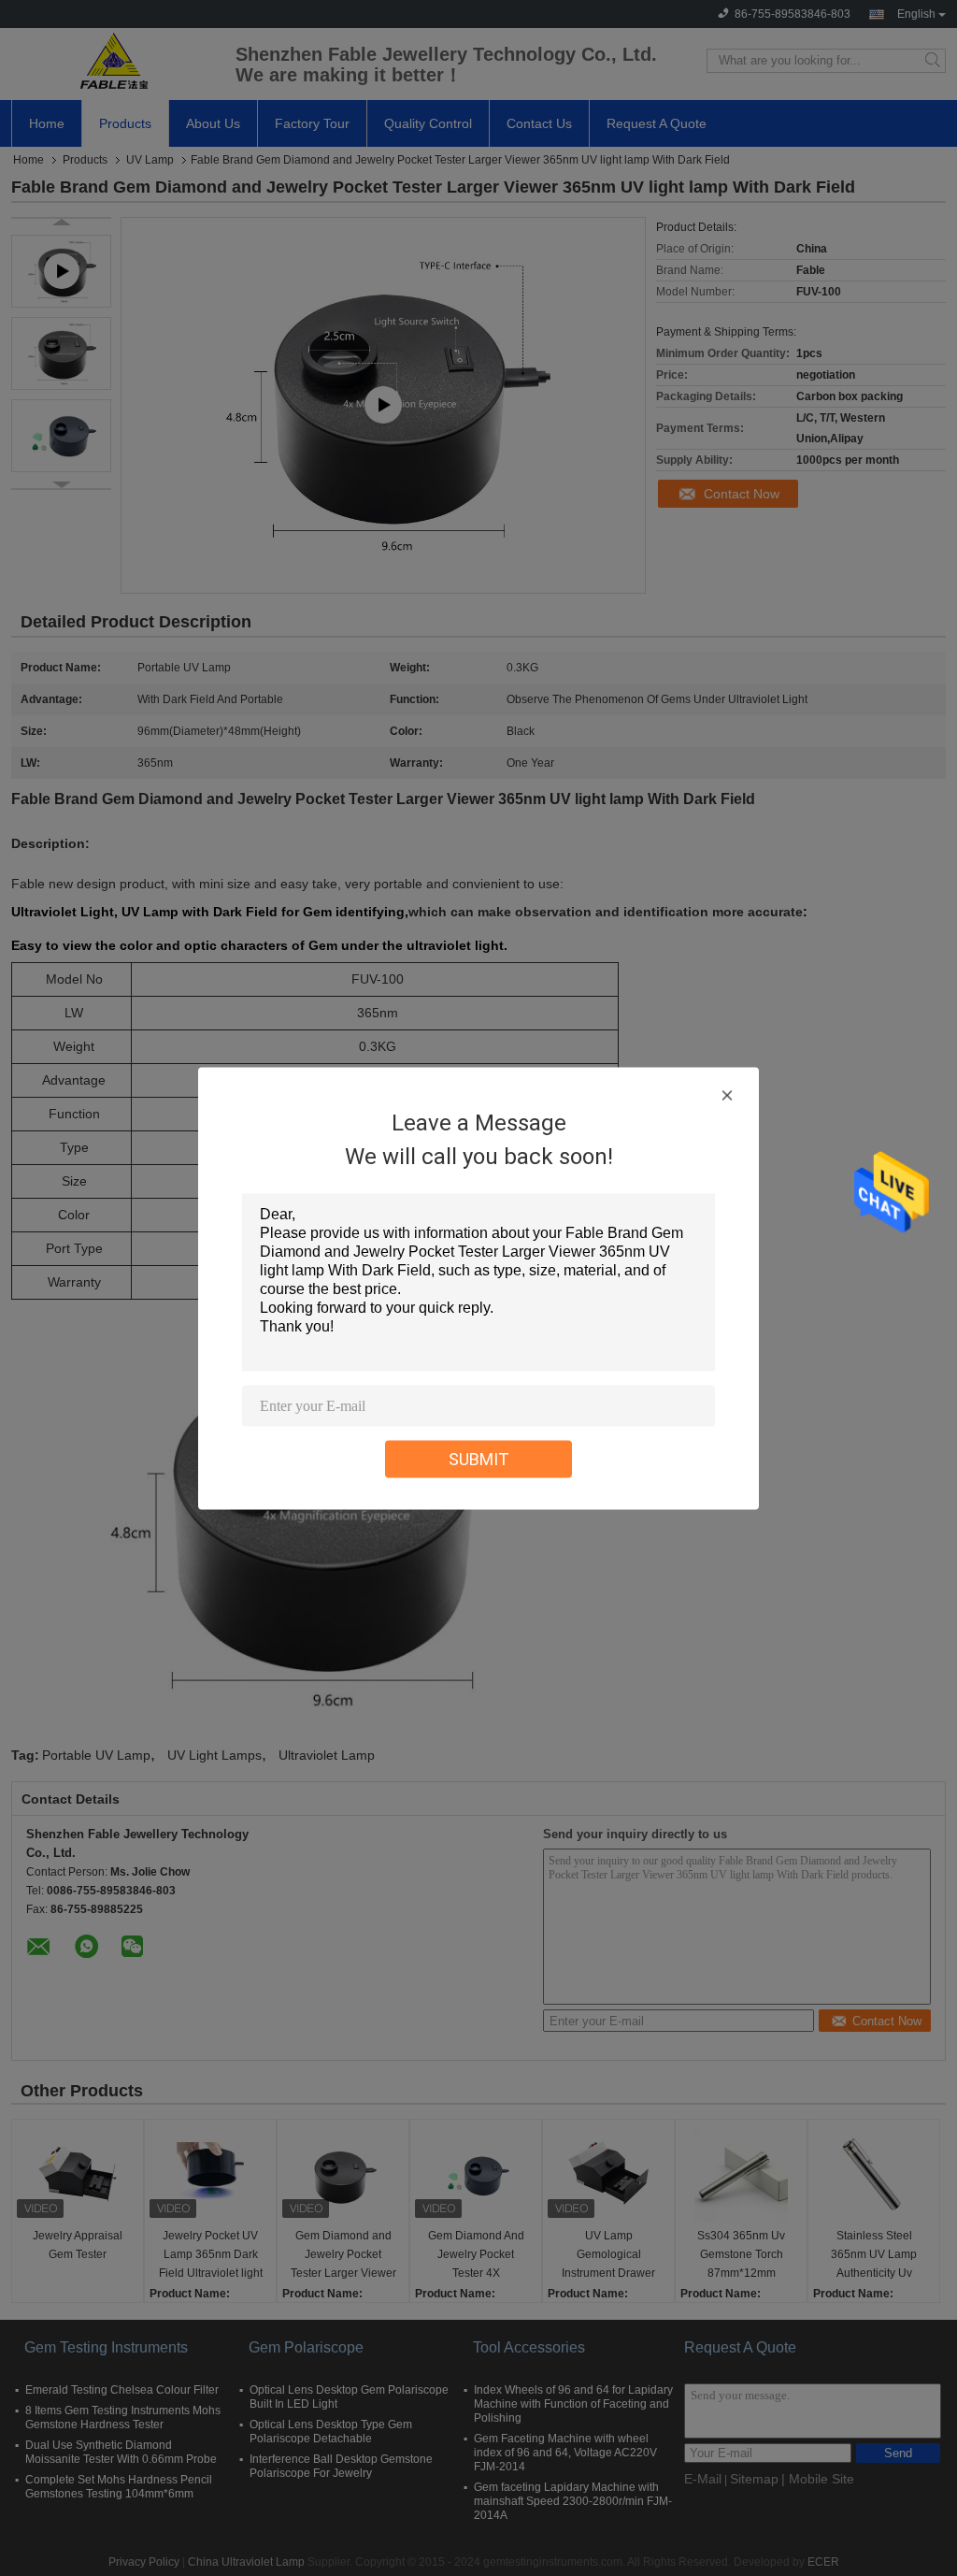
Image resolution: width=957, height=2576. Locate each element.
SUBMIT (479, 1458)
